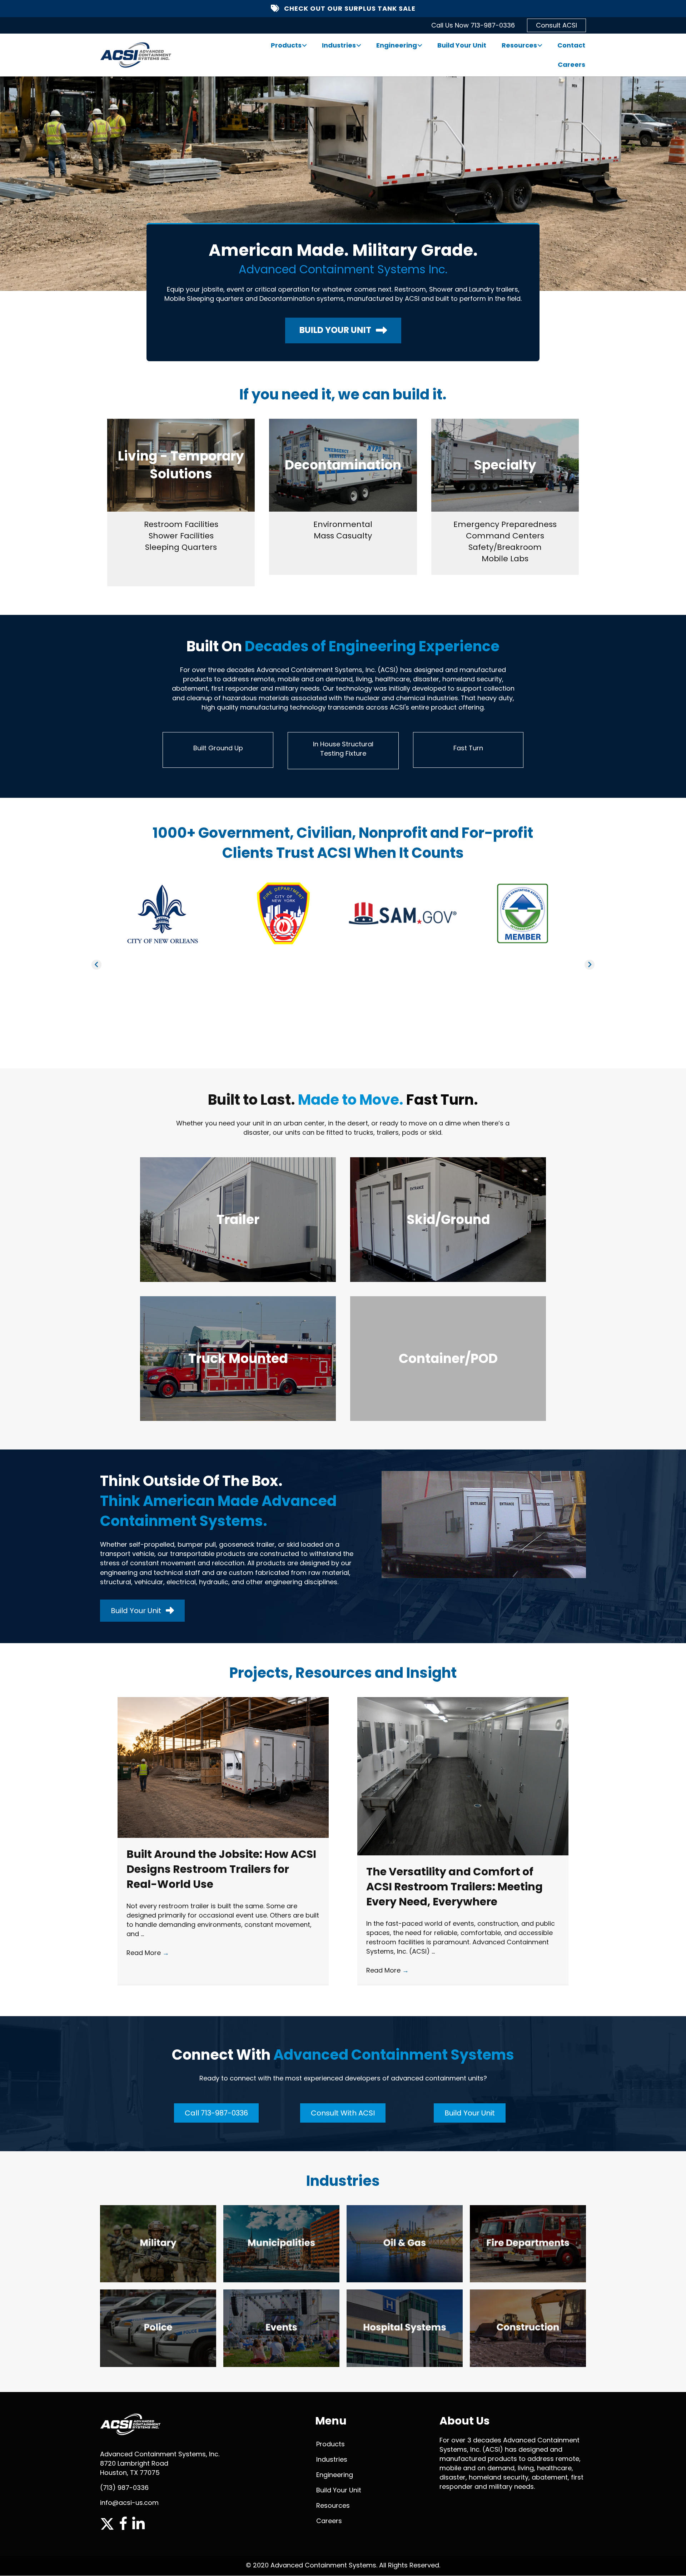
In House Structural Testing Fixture (343, 749)
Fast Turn (468, 748)
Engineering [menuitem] (397, 45)
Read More (148, 1953)
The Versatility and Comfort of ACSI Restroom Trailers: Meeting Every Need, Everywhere (454, 1887)
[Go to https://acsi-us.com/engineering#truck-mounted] (238, 1359)
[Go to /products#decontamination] (343, 465)
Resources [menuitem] (519, 45)
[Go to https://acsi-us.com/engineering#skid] (448, 1220)
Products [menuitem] (286, 45)
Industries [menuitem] (339, 45)
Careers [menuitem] (571, 64)
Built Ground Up (218, 748)
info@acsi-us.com (129, 2503)
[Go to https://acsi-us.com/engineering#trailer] (238, 1220)
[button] (304, 45)
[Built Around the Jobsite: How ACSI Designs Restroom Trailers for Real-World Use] (223, 1767)
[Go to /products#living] (181, 465)
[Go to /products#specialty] (505, 465)
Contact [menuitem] (571, 45)
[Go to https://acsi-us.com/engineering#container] (448, 1359)
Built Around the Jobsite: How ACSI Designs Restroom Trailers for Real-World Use (221, 1869)
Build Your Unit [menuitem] (462, 45)
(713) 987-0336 (124, 2488)
